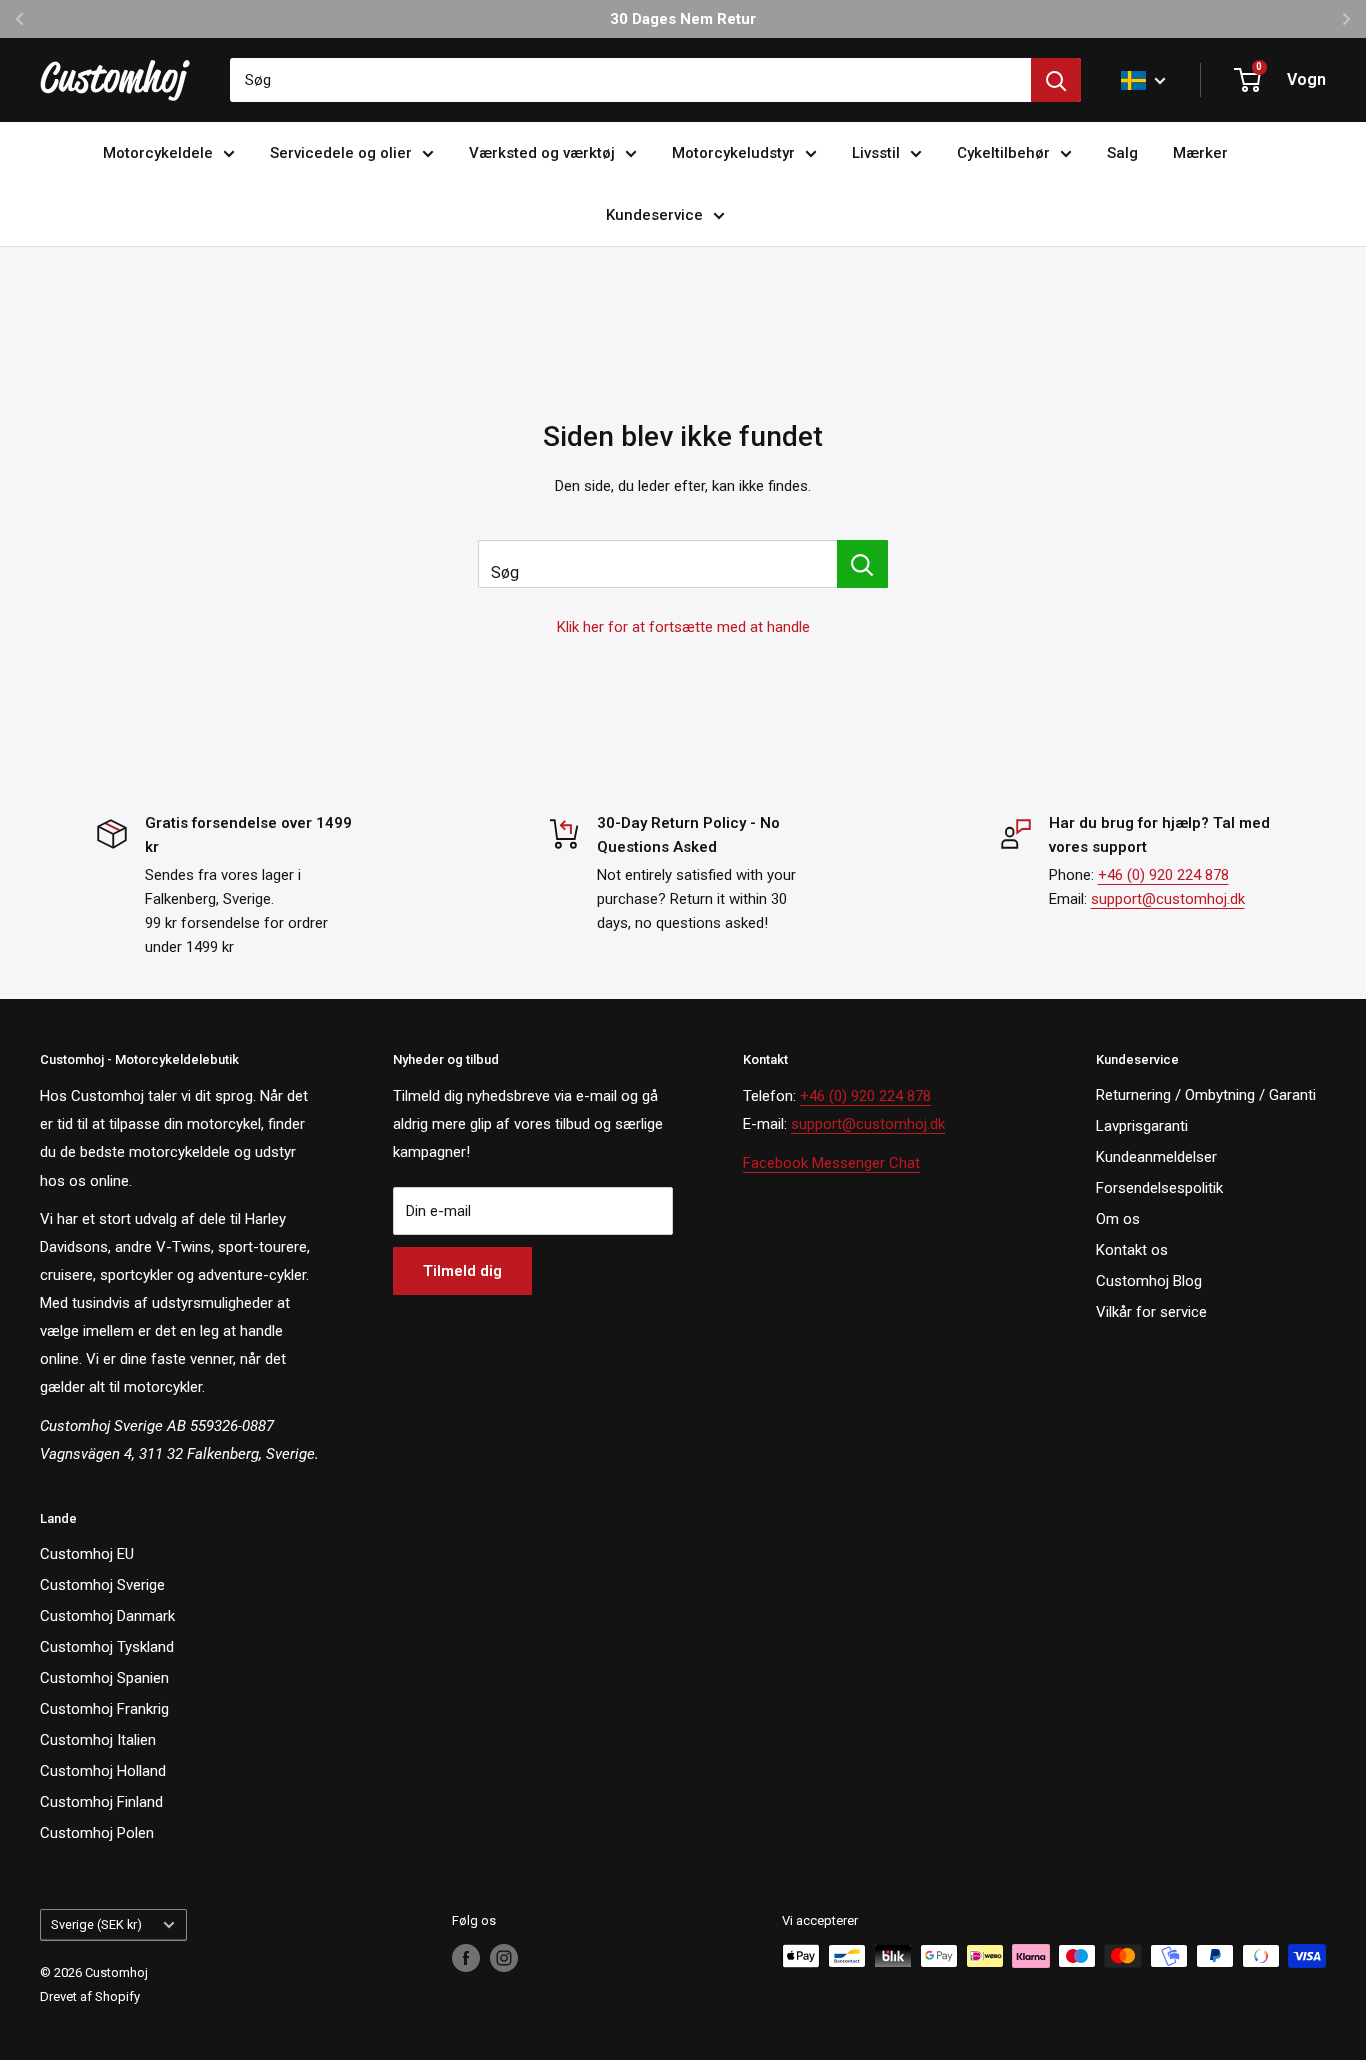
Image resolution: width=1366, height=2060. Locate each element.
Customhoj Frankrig (104, 1709)
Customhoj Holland (103, 1771)
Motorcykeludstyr (733, 153)
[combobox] (630, 80)
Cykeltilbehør (1003, 153)
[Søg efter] (1056, 80)
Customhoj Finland (101, 1802)
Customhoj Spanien (104, 1678)
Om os (1118, 1219)
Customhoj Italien (98, 1740)
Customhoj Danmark (107, 1616)
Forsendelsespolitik (1159, 1188)
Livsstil (876, 153)
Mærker (1200, 153)
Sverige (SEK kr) (96, 1924)
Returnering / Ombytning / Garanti (1206, 1095)
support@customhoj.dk (1168, 899)
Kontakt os (1132, 1250)
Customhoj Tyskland (107, 1647)
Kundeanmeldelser (1156, 1157)
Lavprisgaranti (1142, 1126)
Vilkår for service (1151, 1312)
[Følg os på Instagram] (504, 1958)
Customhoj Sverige (102, 1585)
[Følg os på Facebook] (466, 1958)
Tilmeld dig (462, 1271)
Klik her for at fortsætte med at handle (683, 627)
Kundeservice (654, 215)
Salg (1122, 153)
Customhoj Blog (1149, 1281)
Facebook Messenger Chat (831, 1163)
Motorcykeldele (158, 153)
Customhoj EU (87, 1554)
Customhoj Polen (97, 1833)
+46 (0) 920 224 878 (1163, 875)
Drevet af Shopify (90, 1996)
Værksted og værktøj (542, 153)
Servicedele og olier (341, 153)
